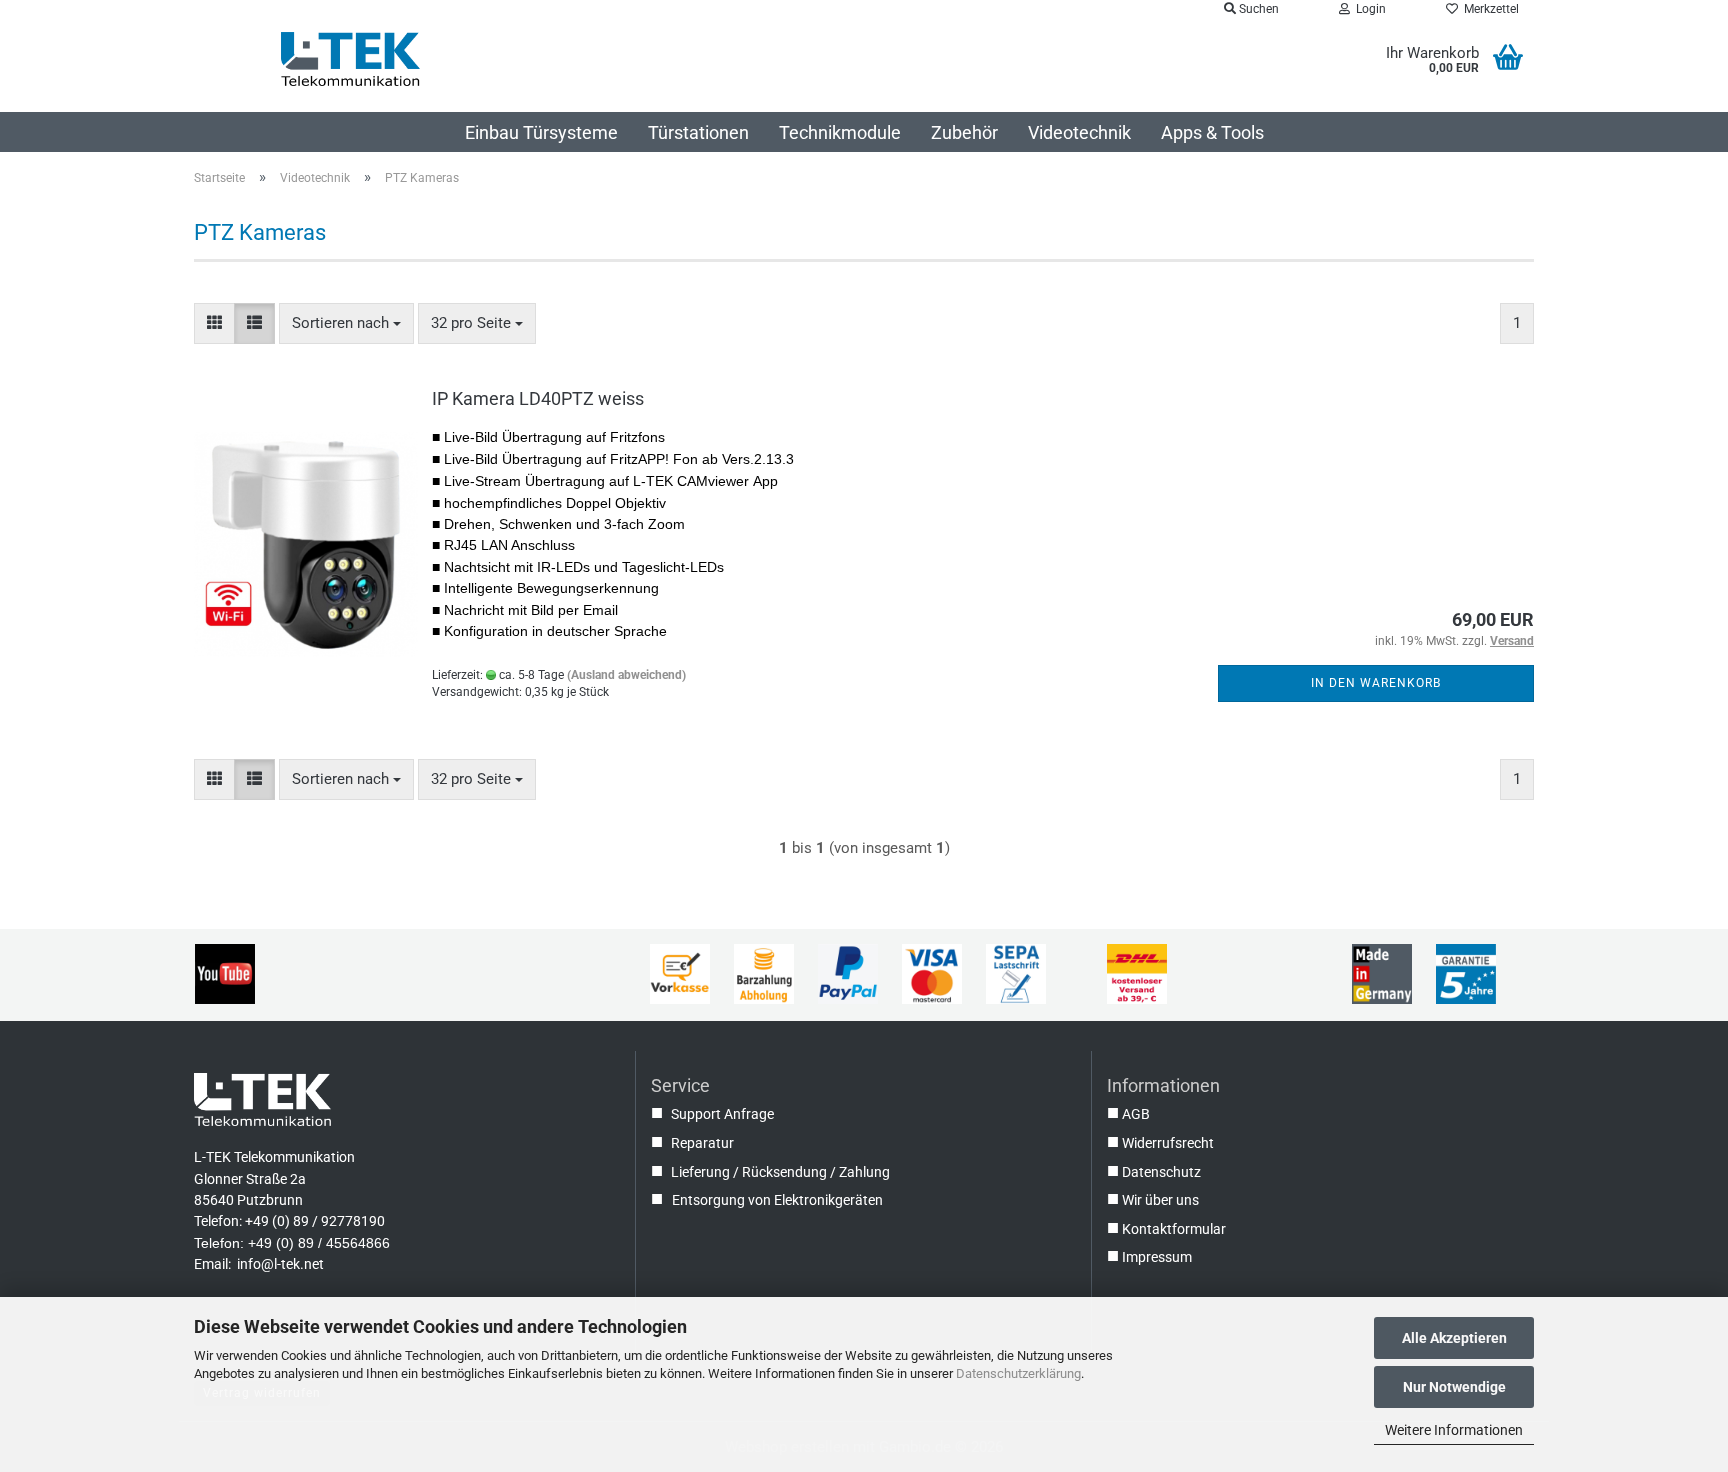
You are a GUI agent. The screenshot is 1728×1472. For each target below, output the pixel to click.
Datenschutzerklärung (1018, 1373)
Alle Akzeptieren (1454, 1338)
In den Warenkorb (1376, 683)
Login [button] (1368, 9)
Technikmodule (840, 132)
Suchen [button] (1257, 9)
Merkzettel (1488, 9)
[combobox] (346, 323)
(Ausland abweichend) (626, 675)
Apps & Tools (1212, 132)
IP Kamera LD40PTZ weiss (538, 398)
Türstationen (698, 132)
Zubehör (964, 132)
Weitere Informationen (1454, 1430)
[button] (214, 323)
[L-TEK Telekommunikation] (350, 59)
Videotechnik (1079, 132)
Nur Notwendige (1454, 1387)
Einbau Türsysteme (541, 132)
